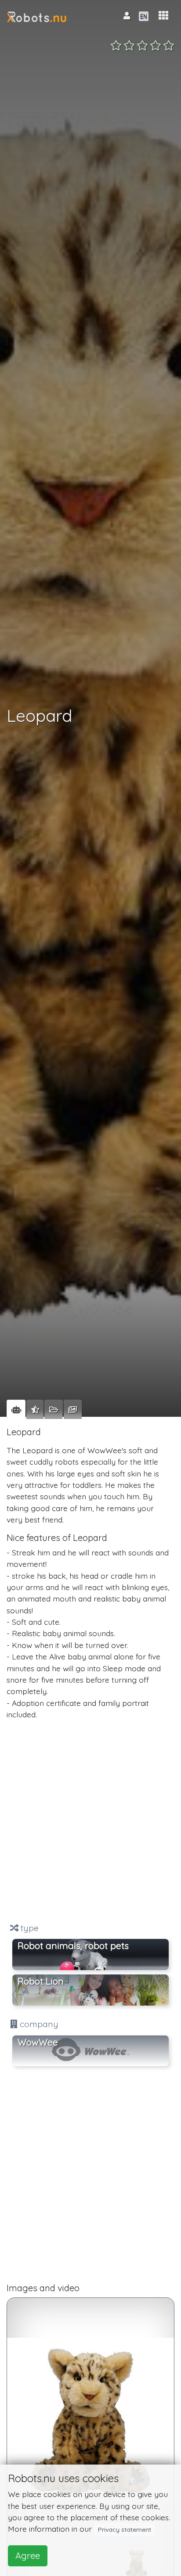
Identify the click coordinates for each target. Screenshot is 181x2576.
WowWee (38, 2042)
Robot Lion (41, 1981)
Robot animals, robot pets (73, 1945)
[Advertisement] (90, 1821)
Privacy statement (125, 2529)
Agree (28, 2556)
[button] (163, 16)
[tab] (16, 1409)
